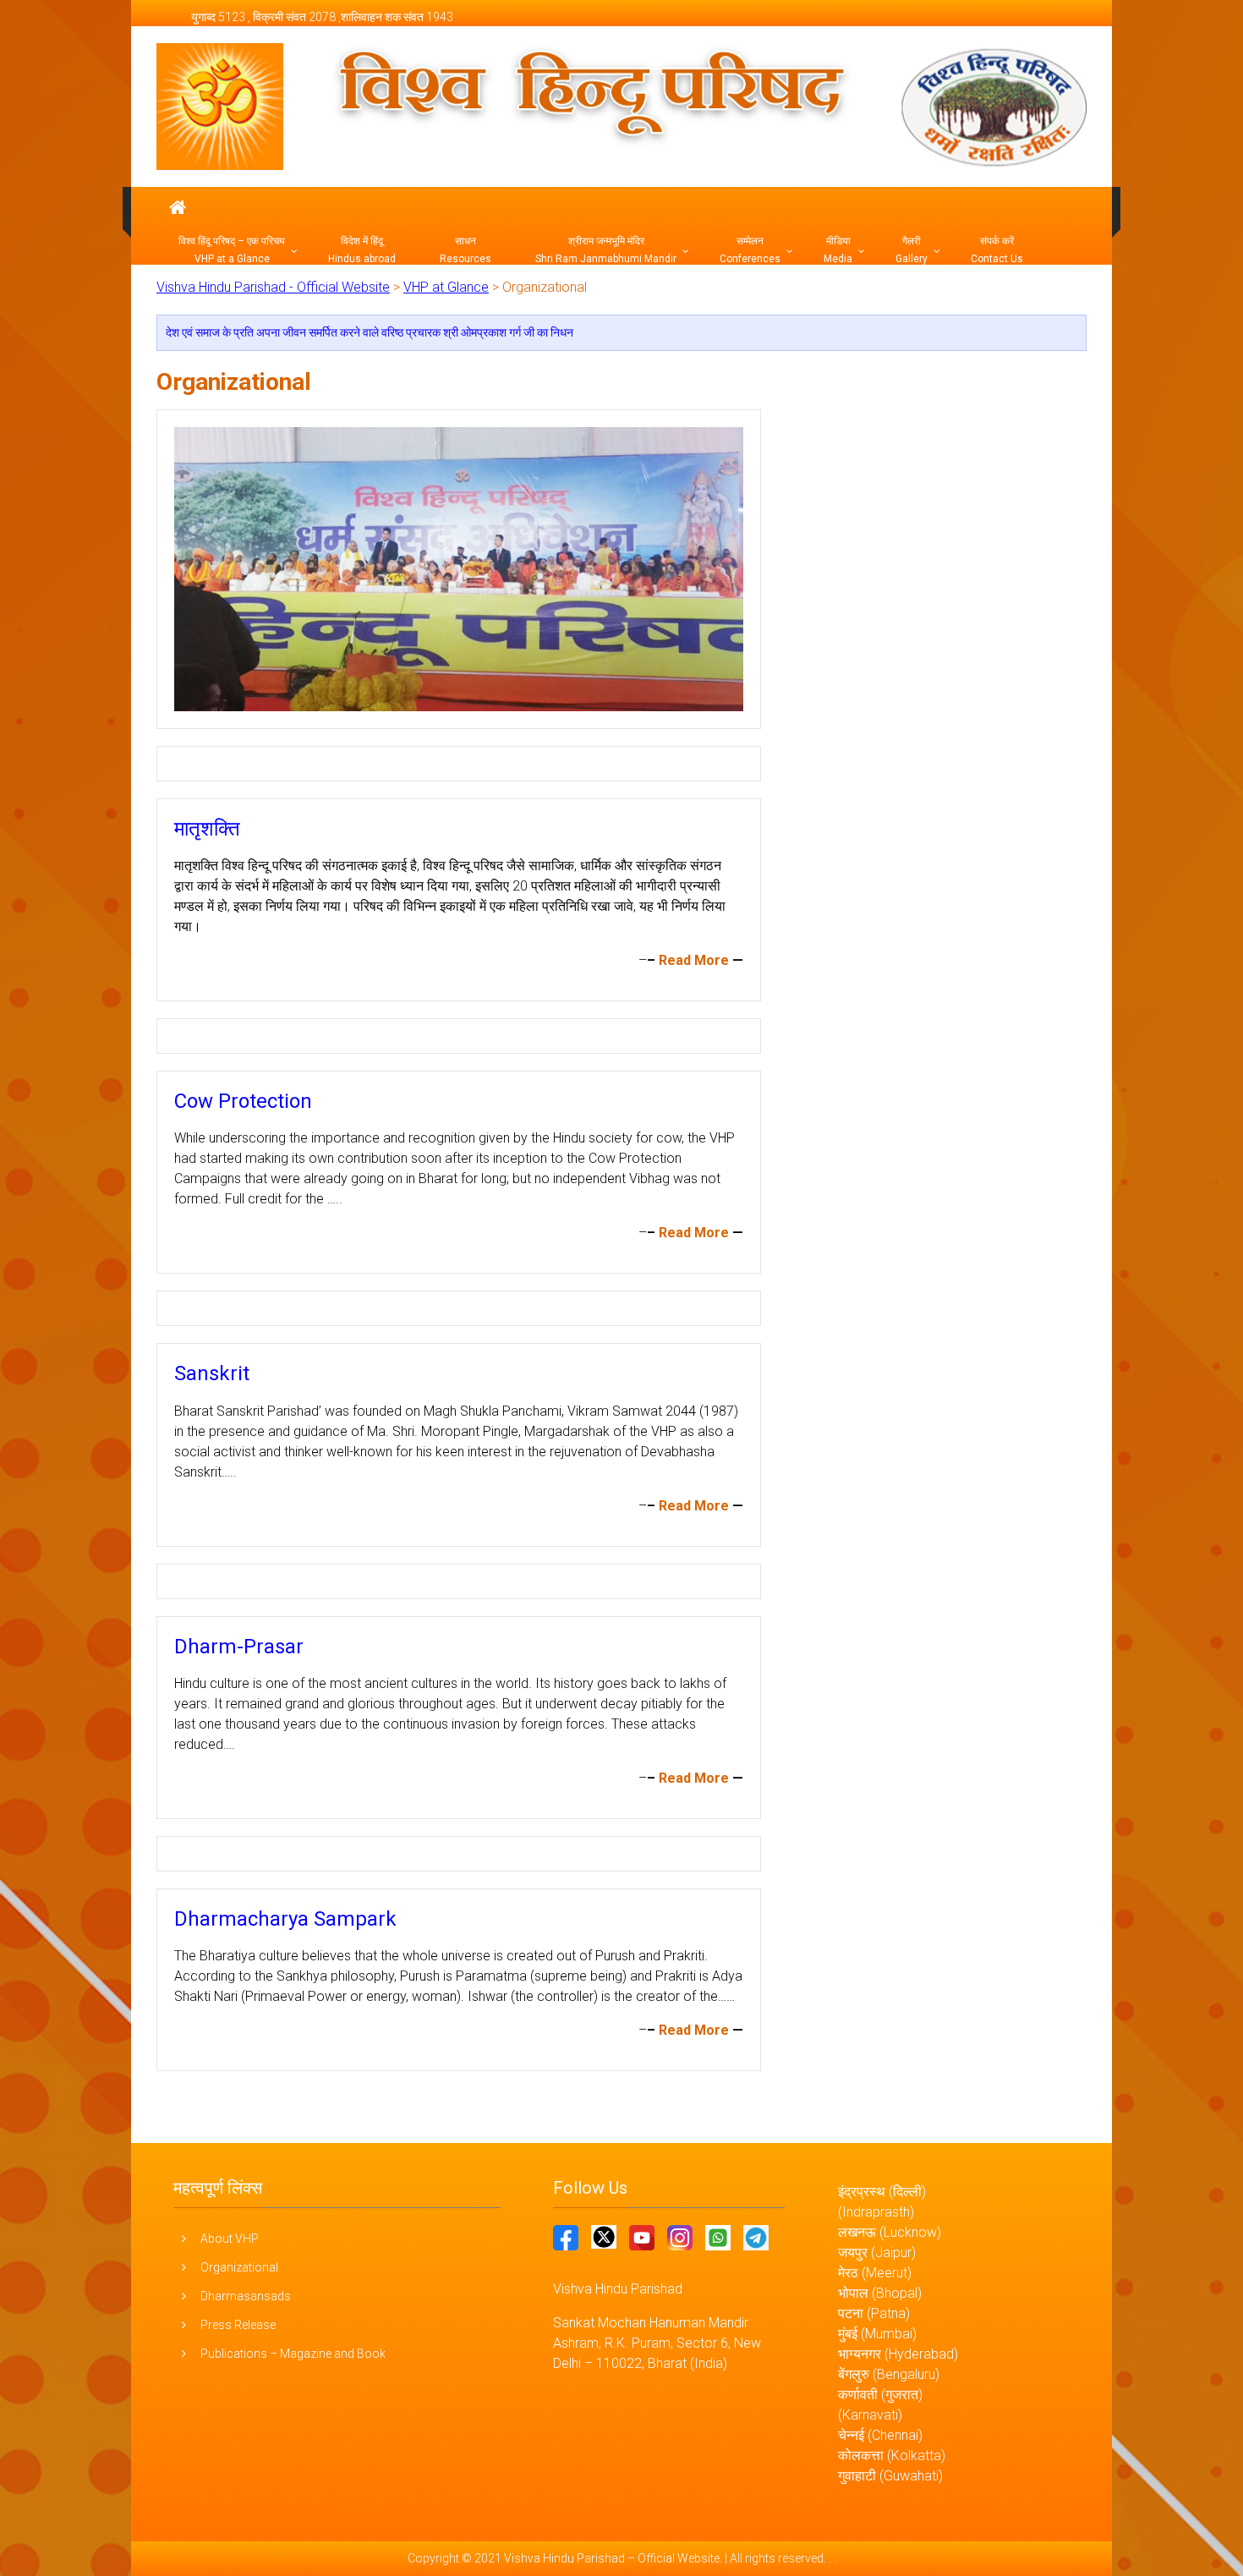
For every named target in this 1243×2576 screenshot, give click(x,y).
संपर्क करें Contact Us (997, 250)
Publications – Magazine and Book (293, 2354)
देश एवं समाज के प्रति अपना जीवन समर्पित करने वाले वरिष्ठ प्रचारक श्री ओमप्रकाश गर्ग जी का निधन (370, 332)
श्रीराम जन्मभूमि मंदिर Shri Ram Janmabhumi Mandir (606, 250)
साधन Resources (465, 250)
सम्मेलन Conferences (750, 250)
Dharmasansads (246, 2296)
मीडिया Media (838, 250)
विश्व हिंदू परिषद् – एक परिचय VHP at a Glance (232, 250)
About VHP (230, 2239)
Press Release (238, 2325)
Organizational (239, 2267)
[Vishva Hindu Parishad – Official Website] (178, 208)
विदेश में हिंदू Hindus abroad (362, 250)
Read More (694, 960)
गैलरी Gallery (912, 250)
